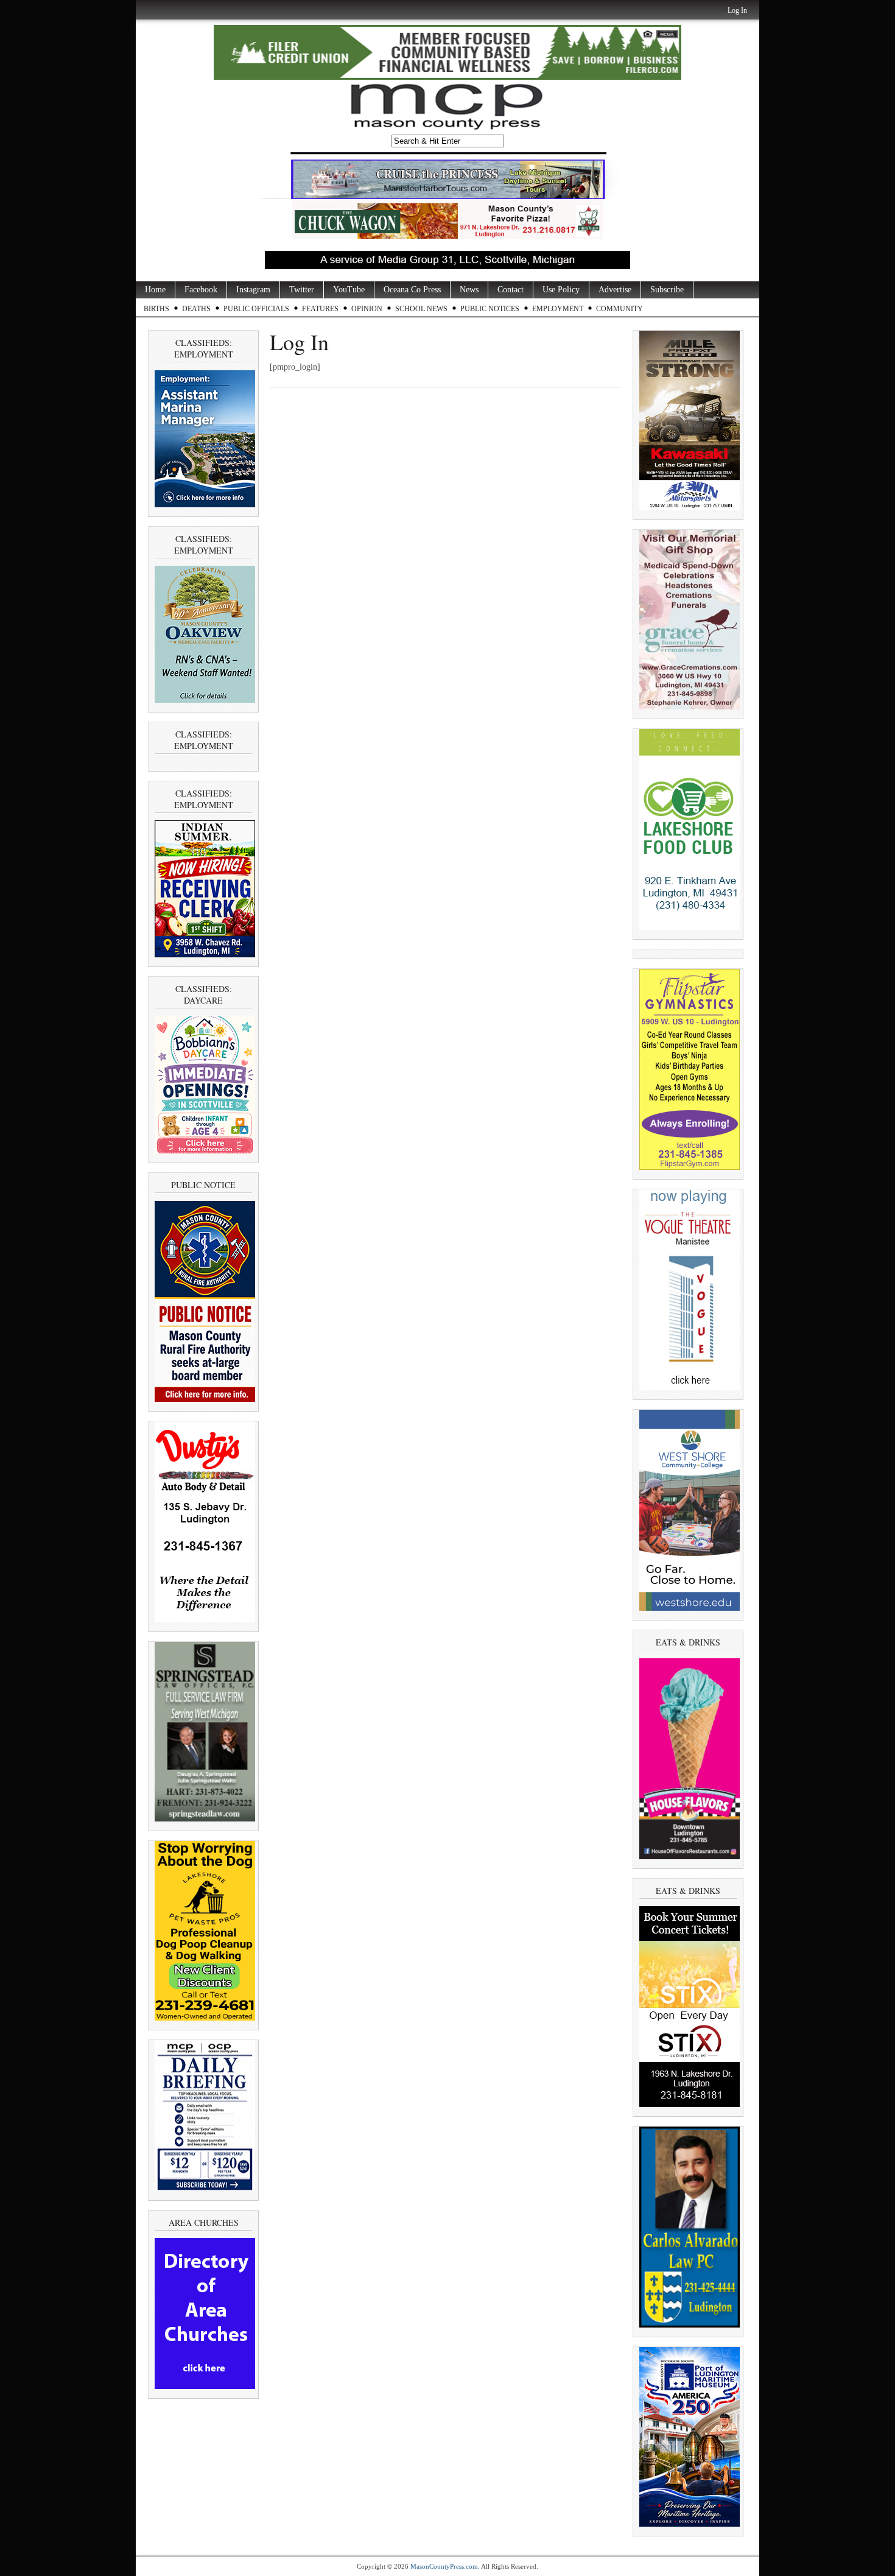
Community (619, 309)
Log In (737, 10)
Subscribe (667, 290)
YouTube (349, 290)
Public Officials (256, 309)
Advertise (615, 290)
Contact (511, 290)
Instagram (253, 290)
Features (320, 309)
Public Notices (490, 309)
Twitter (302, 290)
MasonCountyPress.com (444, 2566)
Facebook (201, 290)
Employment (558, 309)
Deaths (196, 309)
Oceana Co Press (412, 290)
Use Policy (561, 290)
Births (156, 309)
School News (421, 309)
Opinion (367, 309)
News (469, 290)
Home (155, 290)
